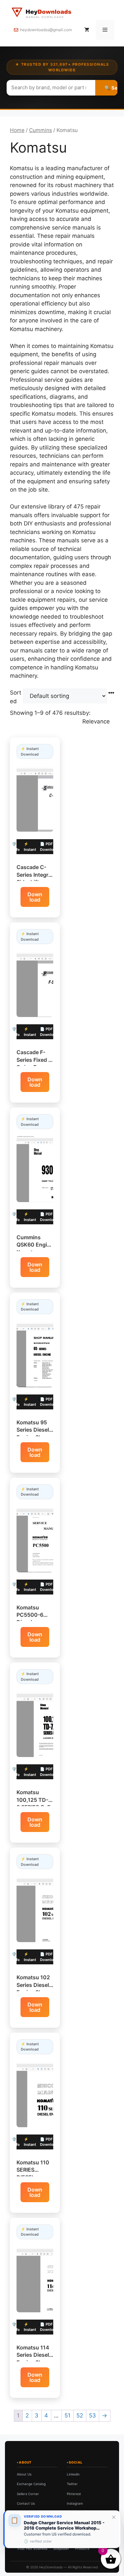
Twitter (72, 2484)
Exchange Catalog (31, 2484)
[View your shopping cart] (87, 30)
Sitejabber (61, 2548)
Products (82, 2548)
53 (92, 2415)
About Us (24, 2474)
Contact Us (26, 2503)
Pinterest (74, 2494)
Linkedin (73, 2474)
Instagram (75, 2503)
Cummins (41, 130)
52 (80, 2415)
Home (17, 130)
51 (67, 2415)
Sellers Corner (28, 2494)
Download (35, 897)
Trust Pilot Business (32, 2548)
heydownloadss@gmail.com (46, 30)
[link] (62, 2529)
